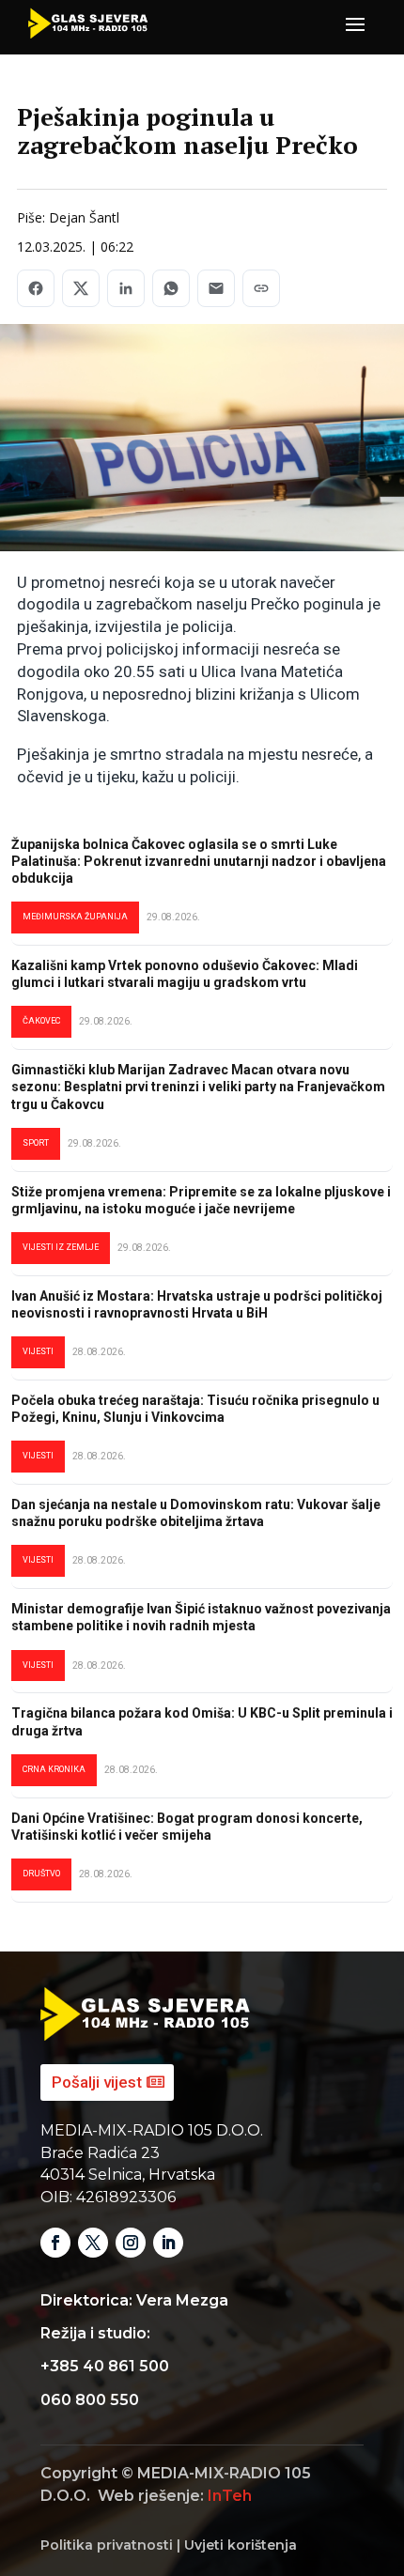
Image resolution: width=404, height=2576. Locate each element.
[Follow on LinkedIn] (168, 2243)
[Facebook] (36, 288)
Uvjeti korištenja (241, 2545)
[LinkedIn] (126, 288)
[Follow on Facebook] (55, 2243)
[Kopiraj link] (261, 288)
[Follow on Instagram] (131, 2243)
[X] (81, 288)
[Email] (216, 288)
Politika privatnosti (107, 2545)
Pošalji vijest (97, 2082)
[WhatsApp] (171, 288)
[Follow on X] (93, 2243)
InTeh (230, 2496)
